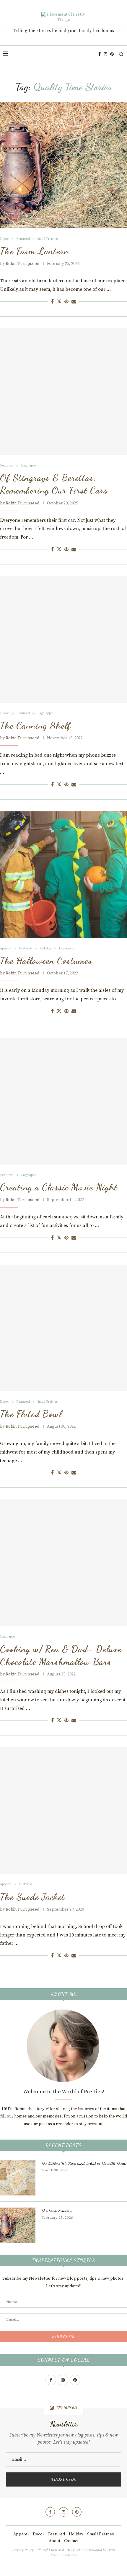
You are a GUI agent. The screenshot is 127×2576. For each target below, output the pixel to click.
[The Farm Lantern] (63, 165)
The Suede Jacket (32, 1897)
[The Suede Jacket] (63, 1811)
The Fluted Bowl (31, 1414)
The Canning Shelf (35, 725)
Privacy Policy (23, 2550)
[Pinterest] (112, 54)
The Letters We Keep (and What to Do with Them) (84, 2163)
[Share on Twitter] (59, 302)
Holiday (76, 2534)
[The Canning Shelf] (63, 640)
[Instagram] (105, 54)
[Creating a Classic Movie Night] (63, 1101)
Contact (71, 2541)
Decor (39, 2534)
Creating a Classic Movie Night (59, 1187)
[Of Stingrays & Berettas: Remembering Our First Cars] (63, 392)
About (54, 2541)
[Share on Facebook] (52, 302)
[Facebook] (100, 54)
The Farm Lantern (34, 251)
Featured (57, 2534)
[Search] (121, 54)
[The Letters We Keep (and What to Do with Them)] (18, 2178)
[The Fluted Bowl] (63, 1328)
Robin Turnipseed (22, 264)
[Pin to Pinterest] (66, 302)
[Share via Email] (74, 302)
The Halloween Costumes (46, 961)
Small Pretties (101, 2534)
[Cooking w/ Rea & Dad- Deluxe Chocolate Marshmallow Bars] (63, 1563)
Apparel (21, 2534)
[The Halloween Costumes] (63, 875)
